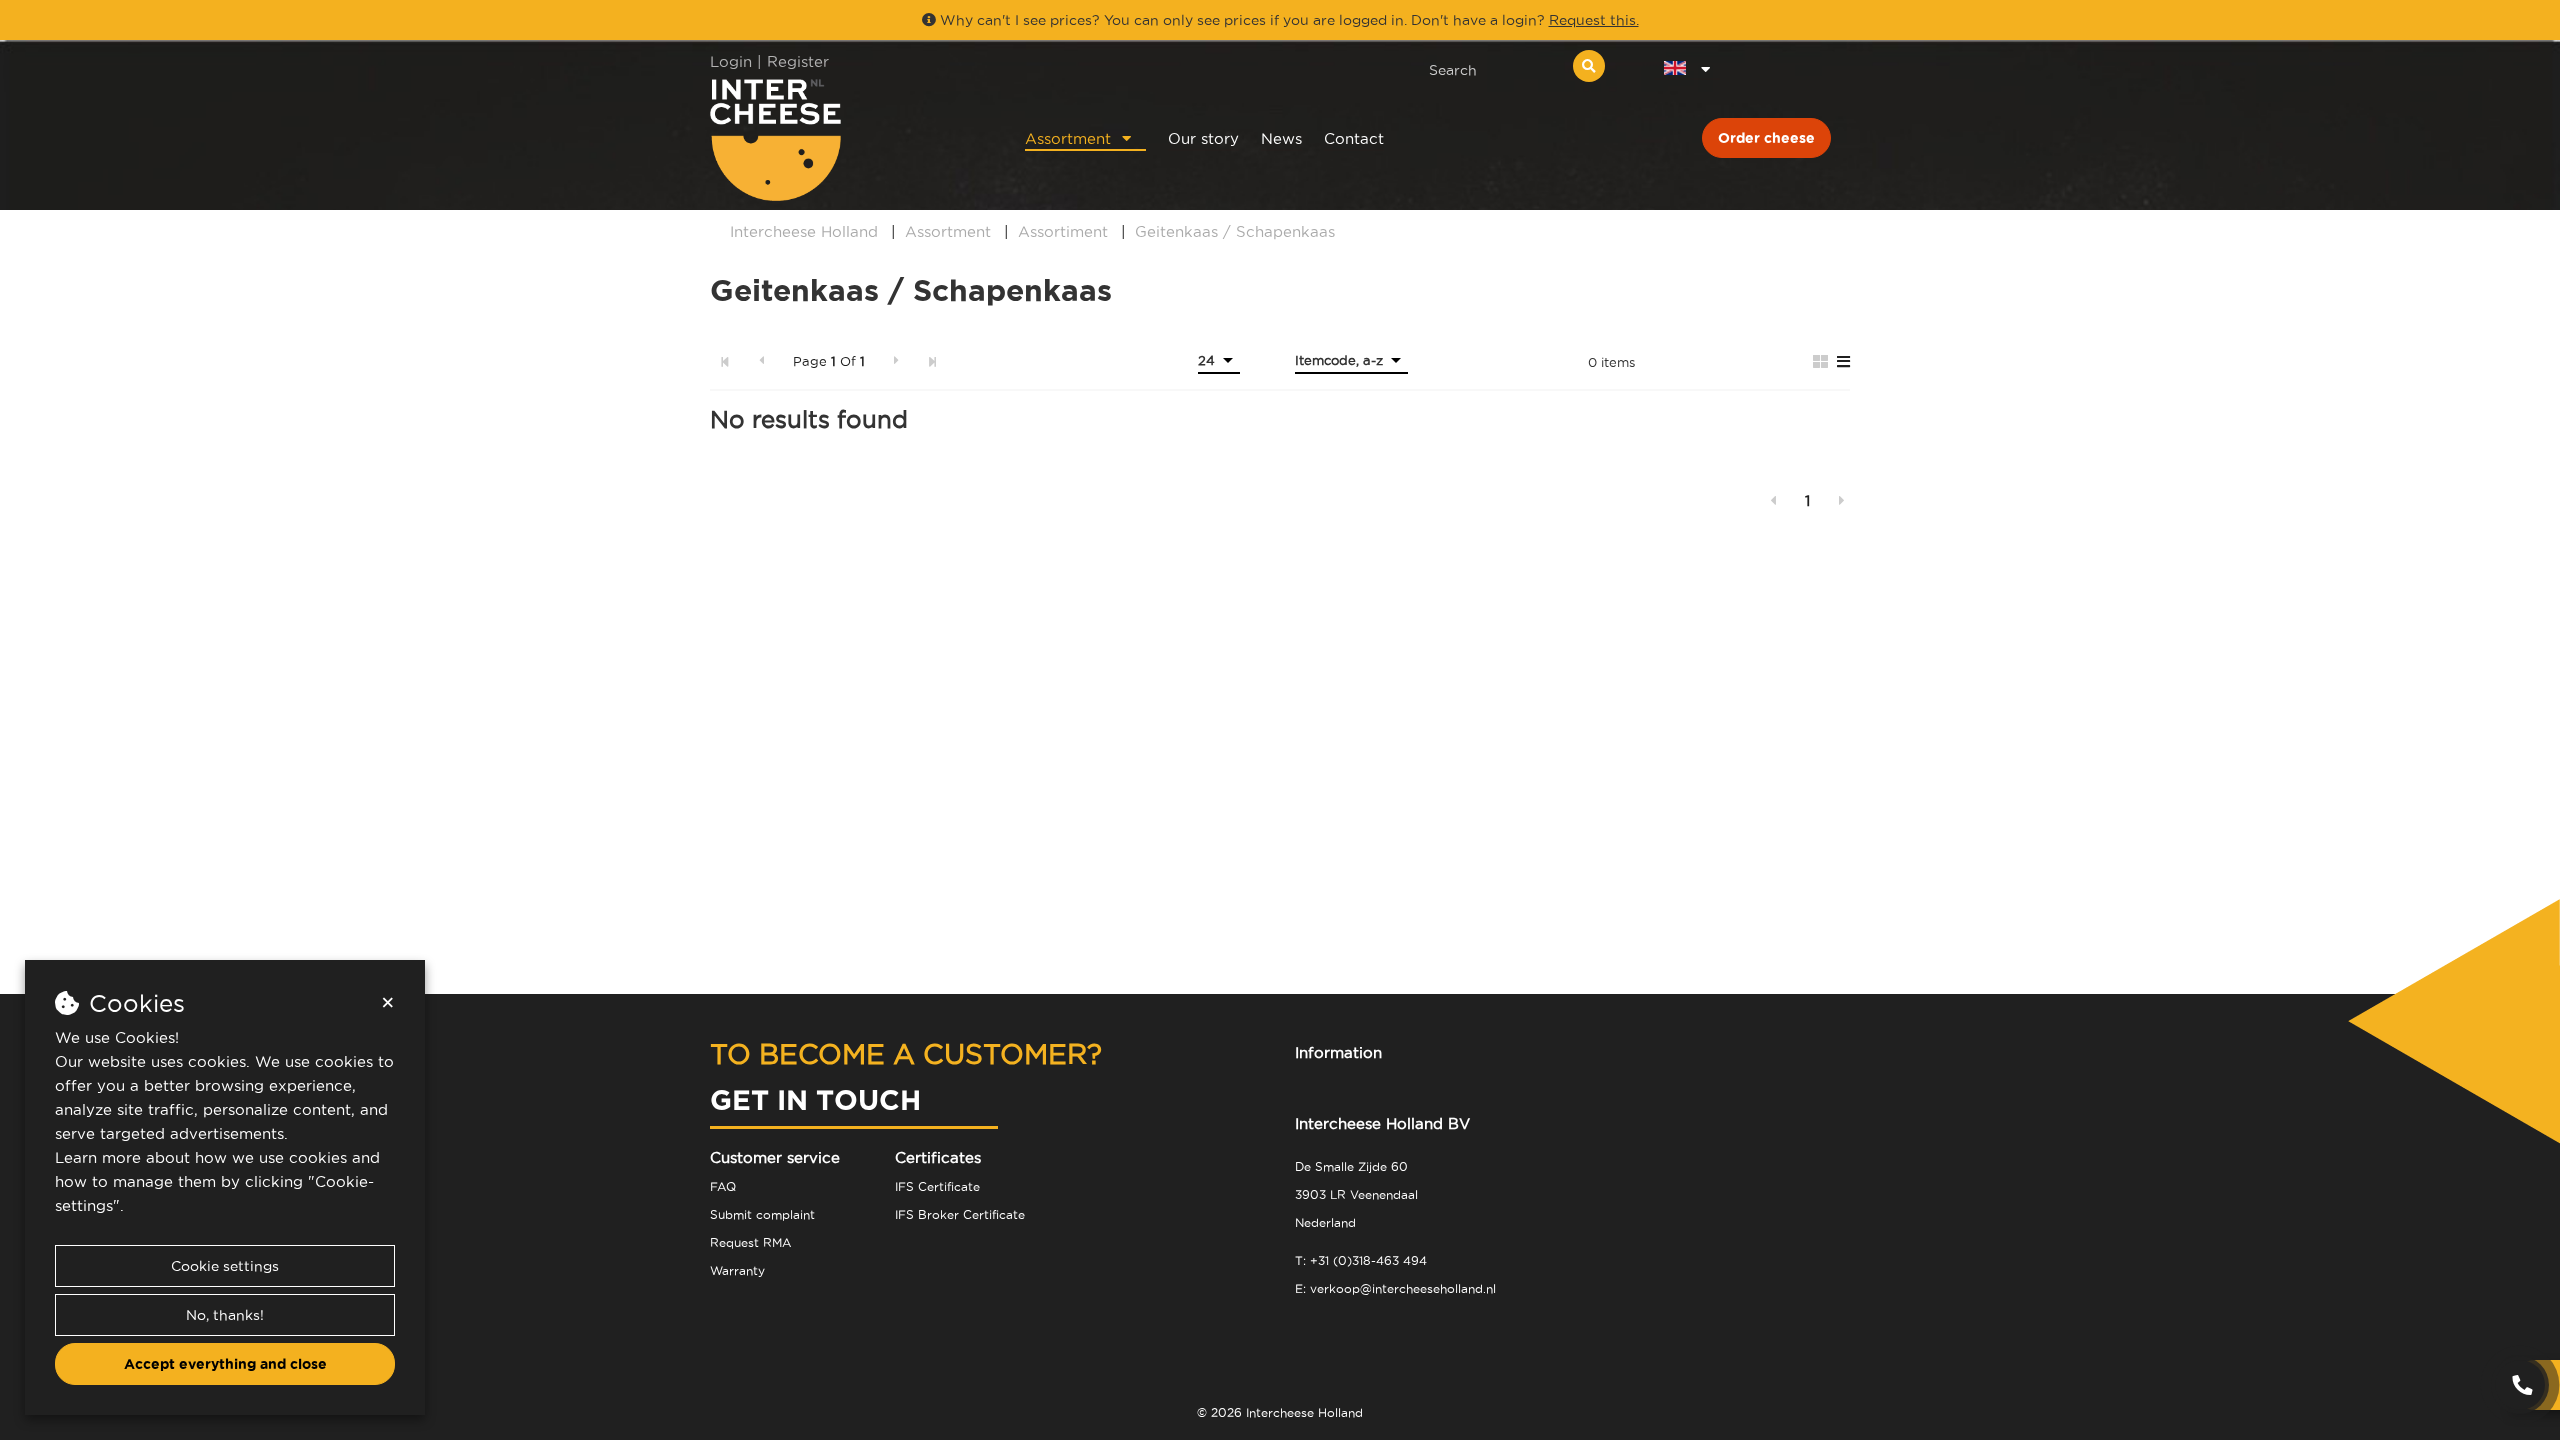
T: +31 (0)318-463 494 (1361, 1260)
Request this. (1594, 20)
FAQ (723, 1186)
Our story (1203, 138)
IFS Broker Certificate (960, 1214)
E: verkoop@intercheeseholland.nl (1395, 1288)
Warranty (737, 1270)
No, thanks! (225, 1315)
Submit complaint (762, 1214)
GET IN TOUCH (815, 1099)
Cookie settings (225, 1266)
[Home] (841, 139)
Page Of (829, 361)
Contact (1354, 138)
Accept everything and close (225, 1364)
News (1281, 138)
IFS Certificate (937, 1186)
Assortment (1068, 138)
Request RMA (750, 1242)
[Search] (1589, 66)
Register (798, 61)
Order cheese (1766, 138)
